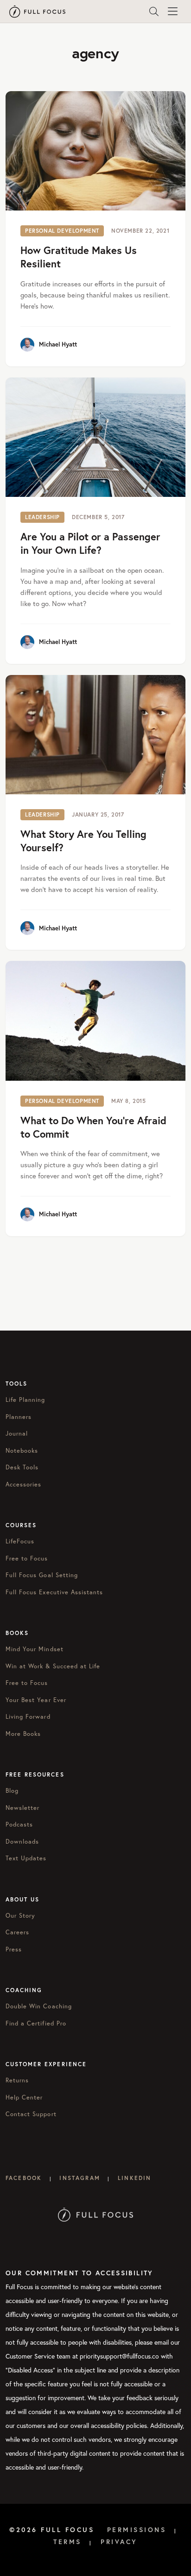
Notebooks (22, 1451)
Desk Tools (22, 1467)
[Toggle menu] (172, 12)
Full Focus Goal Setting (42, 1575)
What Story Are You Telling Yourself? (83, 841)
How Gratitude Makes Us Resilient (79, 257)
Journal (17, 1434)
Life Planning (25, 1400)
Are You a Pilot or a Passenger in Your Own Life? (90, 543)
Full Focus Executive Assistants (54, 1592)
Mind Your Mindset (35, 1649)
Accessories (23, 1484)
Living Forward (28, 1717)
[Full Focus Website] (96, 2214)
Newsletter (22, 1808)
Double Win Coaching (39, 2006)
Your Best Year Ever (36, 1700)
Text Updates (26, 1858)
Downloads (22, 1842)
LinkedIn (134, 2178)
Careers (17, 1932)
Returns (17, 2080)
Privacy (119, 2542)
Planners (19, 1417)
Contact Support (31, 2114)
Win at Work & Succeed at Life (53, 1666)
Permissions (137, 2530)
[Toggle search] (154, 12)
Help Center (24, 2097)
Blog (12, 1791)
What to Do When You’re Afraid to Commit (93, 1127)
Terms (67, 2542)
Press (14, 1949)
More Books (23, 1734)
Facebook (24, 2178)
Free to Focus (27, 1558)
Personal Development (62, 231)
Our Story (20, 1916)
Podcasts (19, 1824)
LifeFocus (20, 1541)
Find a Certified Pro (36, 2023)
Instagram (80, 2178)
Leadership (42, 517)
